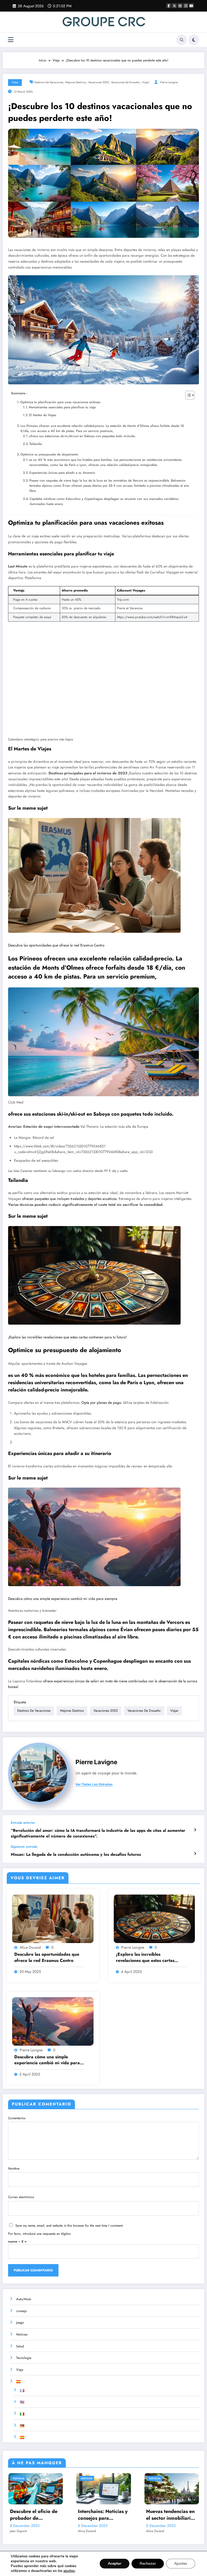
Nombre (14, 2168)
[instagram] (186, 6)
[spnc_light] (194, 40)
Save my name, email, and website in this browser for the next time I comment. (70, 2226)
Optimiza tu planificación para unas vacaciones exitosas (60, 402)
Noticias (22, 2334)
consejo (22, 2311)
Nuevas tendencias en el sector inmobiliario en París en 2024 (170, 2515)
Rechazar (148, 2563)
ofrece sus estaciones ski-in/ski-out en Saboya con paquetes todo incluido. (82, 436)
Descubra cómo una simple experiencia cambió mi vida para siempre (63, 1599)
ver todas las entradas (94, 1784)
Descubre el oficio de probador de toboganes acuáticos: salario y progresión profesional (34, 2515)
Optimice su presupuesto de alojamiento (49, 454)
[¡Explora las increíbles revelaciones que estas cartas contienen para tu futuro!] (94, 1275)
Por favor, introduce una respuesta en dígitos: (40, 2234)
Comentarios (17, 2118)
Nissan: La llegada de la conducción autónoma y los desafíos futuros (76, 1855)
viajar (146, 82)
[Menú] (11, 40)
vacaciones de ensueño (125, 82)
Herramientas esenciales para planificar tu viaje (62, 407)
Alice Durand (30, 1947)
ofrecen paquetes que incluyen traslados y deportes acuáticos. (70, 1199)
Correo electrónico (21, 2197)
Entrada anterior (23, 1823)
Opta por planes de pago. (102, 1403)
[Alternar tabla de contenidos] (187, 395)
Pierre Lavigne (169, 82)
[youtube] (191, 6)
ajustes (69, 2571)
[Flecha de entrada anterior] (195, 1830)
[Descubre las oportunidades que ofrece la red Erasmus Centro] (94, 876)
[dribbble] (180, 6)
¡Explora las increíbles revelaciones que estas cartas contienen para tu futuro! (67, 1337)
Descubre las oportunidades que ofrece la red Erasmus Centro (56, 945)
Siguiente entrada (24, 1847)
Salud (20, 2346)
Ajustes (181, 2563)
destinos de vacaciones (49, 82)
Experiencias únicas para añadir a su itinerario (62, 473)
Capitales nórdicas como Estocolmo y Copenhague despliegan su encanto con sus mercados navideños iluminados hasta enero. (104, 501)
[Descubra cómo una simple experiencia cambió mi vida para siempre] (94, 1537)
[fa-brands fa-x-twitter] (174, 6)
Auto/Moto (24, 2299)
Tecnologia (24, 2358)
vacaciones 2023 (99, 82)
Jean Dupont (18, 2531)
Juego (20, 2323)
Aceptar (115, 2563)
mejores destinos (76, 82)
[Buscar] (182, 40)
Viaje (15, 82)
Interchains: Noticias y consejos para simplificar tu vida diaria (103, 2515)
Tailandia (36, 444)
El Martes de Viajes (43, 415)
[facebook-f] (169, 6)
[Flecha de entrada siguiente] (195, 1854)
